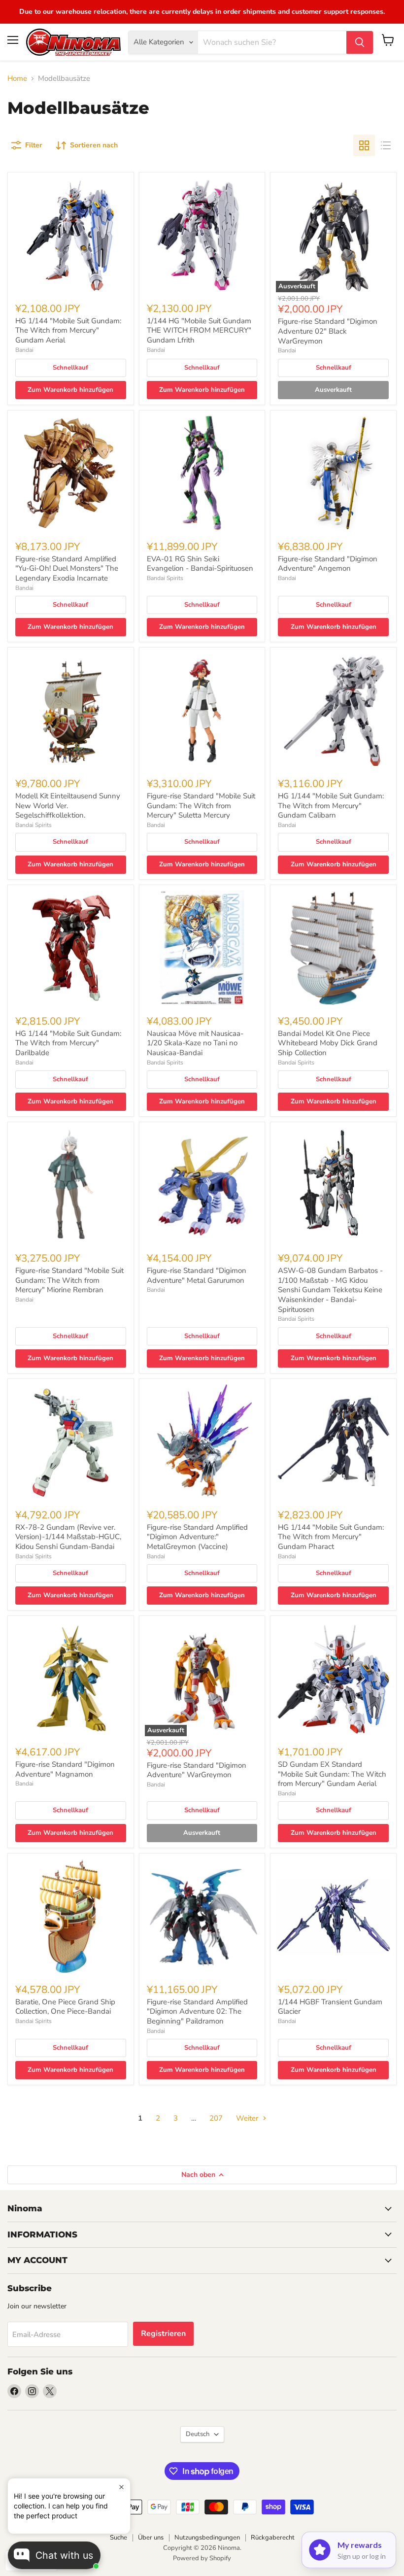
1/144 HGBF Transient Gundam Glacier (330, 2007)
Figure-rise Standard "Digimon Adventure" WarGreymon (197, 1770)
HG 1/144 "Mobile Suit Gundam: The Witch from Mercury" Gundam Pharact (331, 1537)
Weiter (248, 2118)
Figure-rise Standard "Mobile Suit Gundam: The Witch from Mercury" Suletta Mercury (201, 806)
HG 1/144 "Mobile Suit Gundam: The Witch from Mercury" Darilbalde (68, 1043)
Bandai (24, 350)
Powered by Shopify (202, 2558)
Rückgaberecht (273, 2538)
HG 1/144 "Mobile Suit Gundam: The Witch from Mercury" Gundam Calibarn (331, 806)
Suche (118, 2538)
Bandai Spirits (165, 578)
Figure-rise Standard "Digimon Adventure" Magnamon (65, 1769)
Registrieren (163, 2334)
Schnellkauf (70, 368)
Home (17, 79)
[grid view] (364, 145)
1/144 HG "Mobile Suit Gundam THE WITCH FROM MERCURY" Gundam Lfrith (199, 330)
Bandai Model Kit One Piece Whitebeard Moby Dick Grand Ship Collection (328, 1043)
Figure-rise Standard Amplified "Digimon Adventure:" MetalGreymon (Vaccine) (197, 1537)
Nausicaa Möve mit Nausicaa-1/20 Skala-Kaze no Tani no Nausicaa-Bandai (195, 1043)
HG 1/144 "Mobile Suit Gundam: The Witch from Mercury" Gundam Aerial (68, 330)
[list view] (386, 145)
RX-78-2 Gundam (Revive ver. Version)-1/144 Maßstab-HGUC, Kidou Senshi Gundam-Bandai (68, 1537)
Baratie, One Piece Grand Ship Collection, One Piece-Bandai (65, 2007)
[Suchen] (360, 42)
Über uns (151, 2538)
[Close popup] (121, 2487)
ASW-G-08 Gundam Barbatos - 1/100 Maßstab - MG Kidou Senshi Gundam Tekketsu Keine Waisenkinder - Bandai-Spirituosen (330, 1290)
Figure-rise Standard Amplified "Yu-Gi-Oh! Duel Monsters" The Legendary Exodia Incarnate (67, 568)
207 (216, 2118)
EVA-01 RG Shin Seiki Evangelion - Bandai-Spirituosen (200, 564)
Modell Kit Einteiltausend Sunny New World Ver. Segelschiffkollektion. (68, 806)
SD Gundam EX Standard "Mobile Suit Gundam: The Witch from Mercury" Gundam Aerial (332, 1774)
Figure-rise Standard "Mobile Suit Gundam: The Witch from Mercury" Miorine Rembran (69, 1280)
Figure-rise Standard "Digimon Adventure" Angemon (328, 564)
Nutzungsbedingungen (207, 2538)
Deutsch (198, 2434)
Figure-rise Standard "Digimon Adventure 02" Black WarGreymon (328, 331)
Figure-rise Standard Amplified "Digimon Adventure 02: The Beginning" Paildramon (197, 2011)
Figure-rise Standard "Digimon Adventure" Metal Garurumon (197, 1275)
